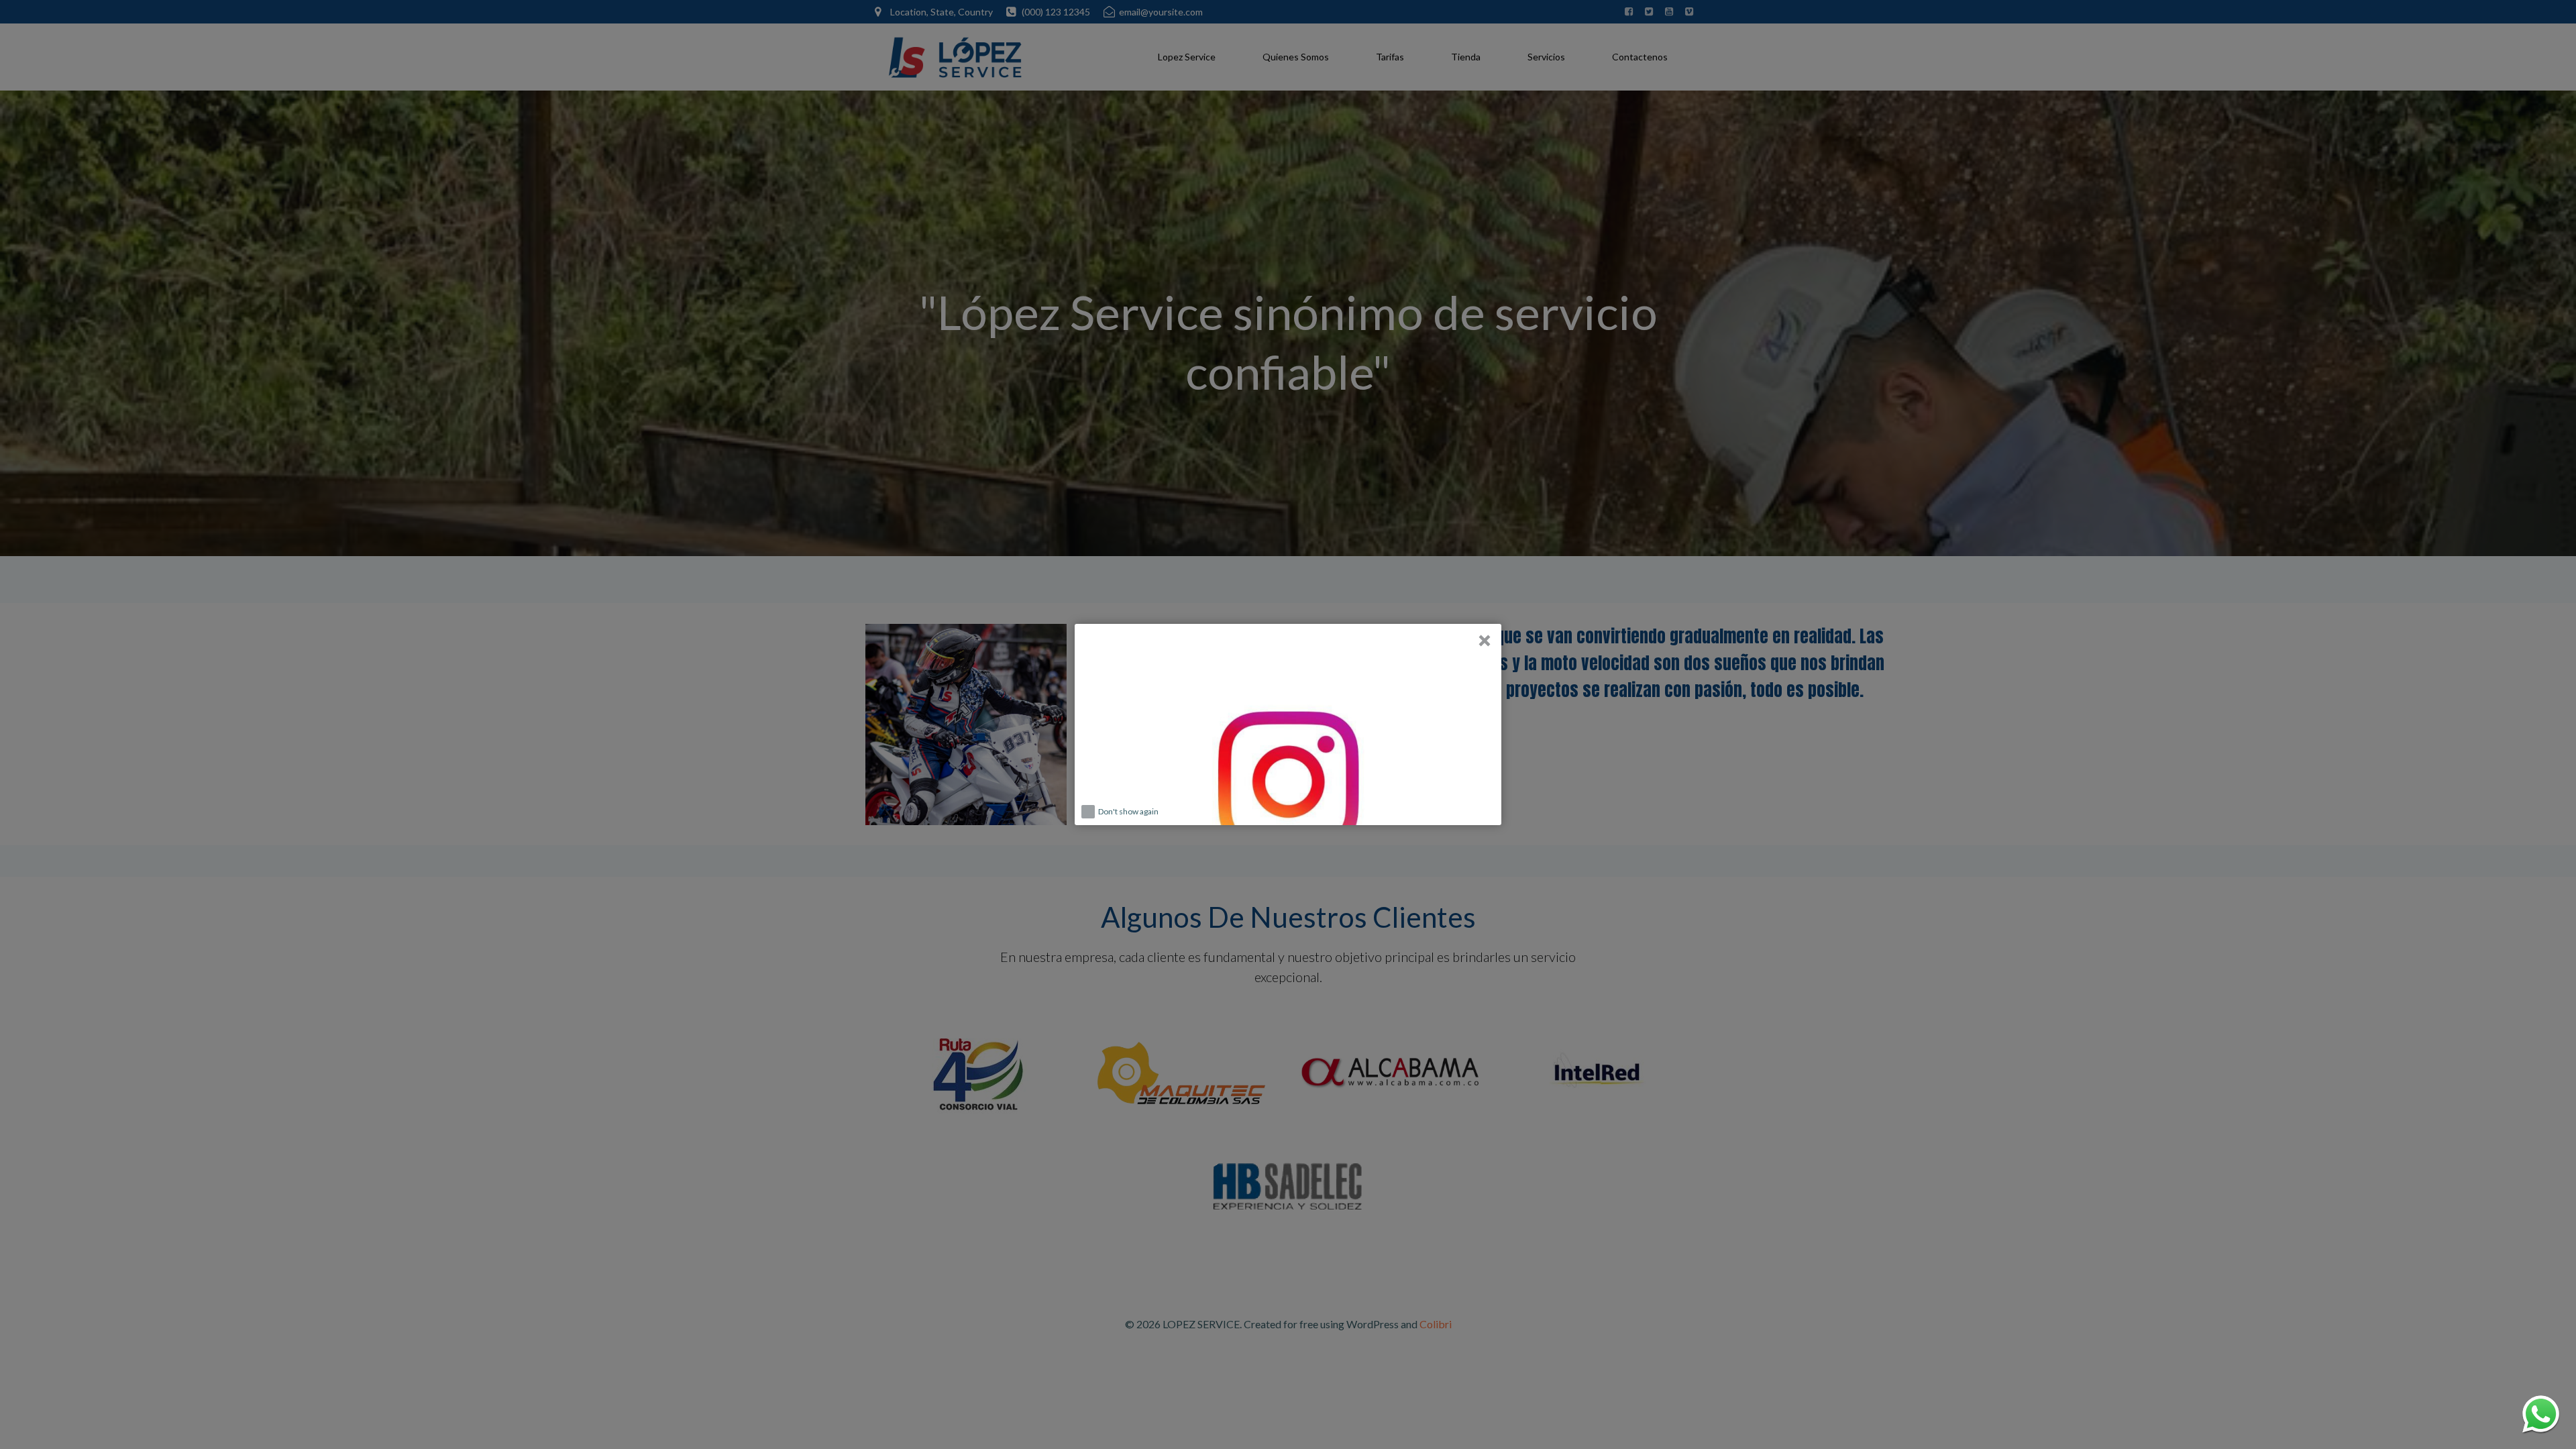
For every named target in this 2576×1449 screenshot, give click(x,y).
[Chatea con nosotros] (2541, 1414)
